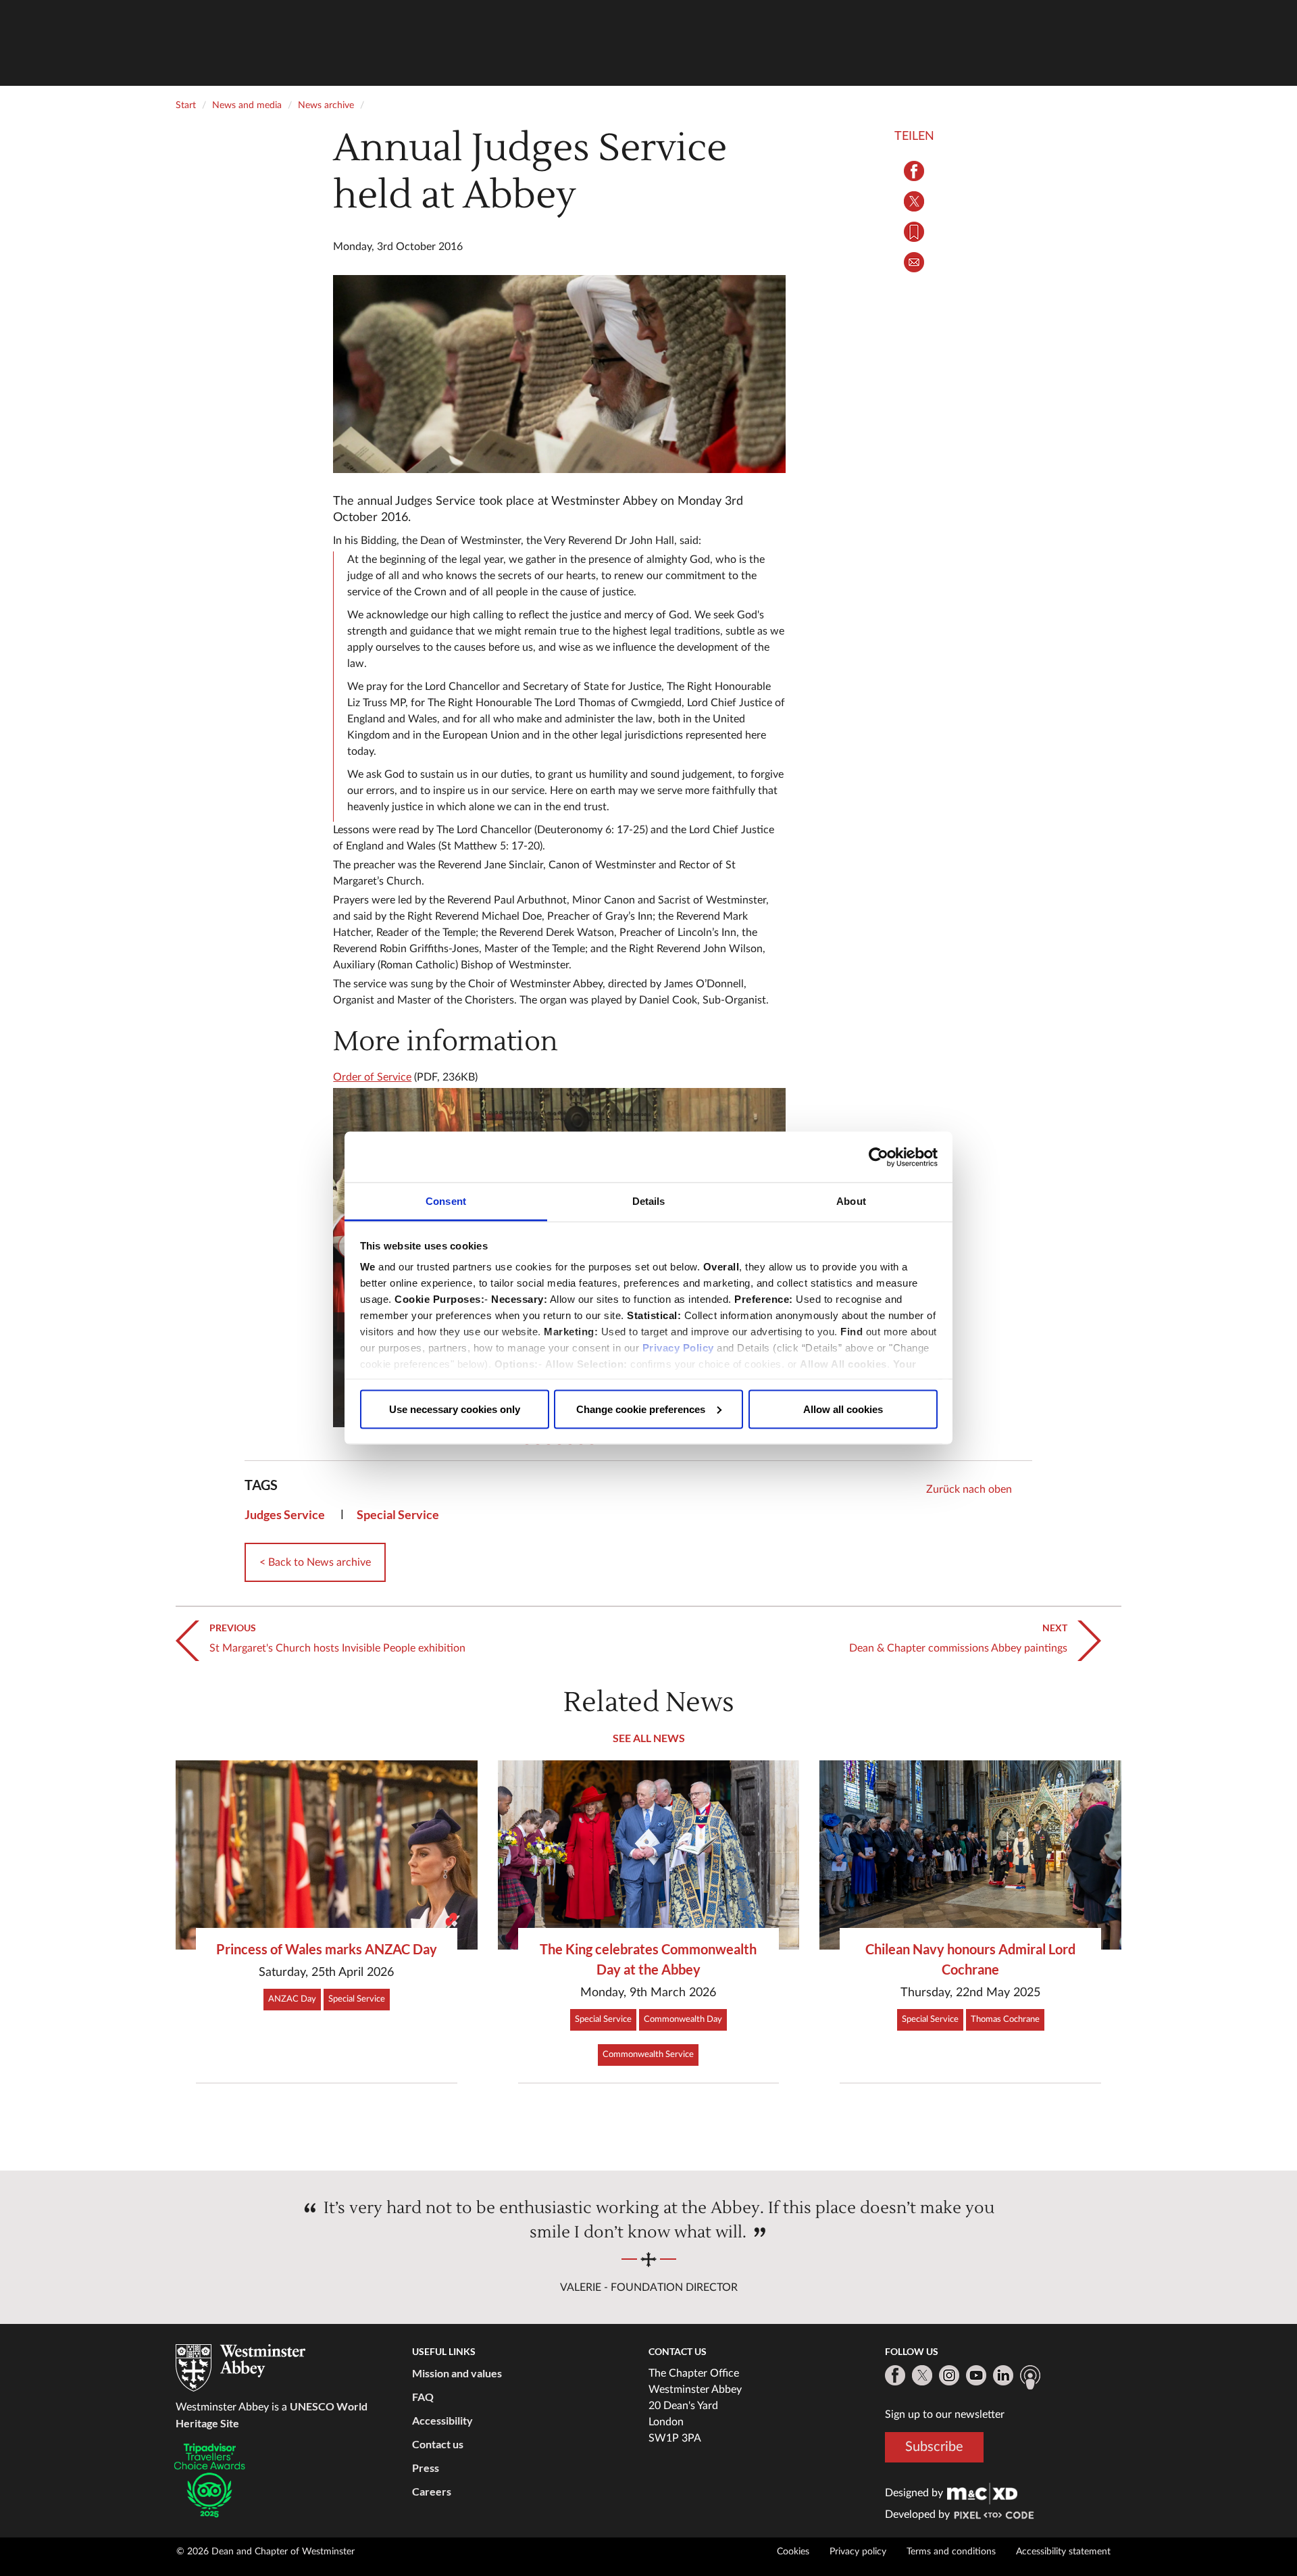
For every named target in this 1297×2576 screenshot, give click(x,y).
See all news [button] (649, 1738)
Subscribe (934, 2447)
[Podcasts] (1030, 2377)
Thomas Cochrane (1005, 2020)
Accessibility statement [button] (1063, 2552)
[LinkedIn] (1003, 2375)
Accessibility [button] (442, 2420)
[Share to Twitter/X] (914, 201)
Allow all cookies (843, 1409)
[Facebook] (895, 2375)
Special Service (398, 1514)
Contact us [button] (438, 2444)
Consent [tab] (446, 1201)
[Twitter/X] (922, 2375)
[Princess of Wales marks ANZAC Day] (327, 1855)
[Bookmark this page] (914, 232)
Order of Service (372, 1077)
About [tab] (851, 1201)
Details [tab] (649, 1201)
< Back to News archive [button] (315, 1562)
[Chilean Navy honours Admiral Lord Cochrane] (970, 1855)
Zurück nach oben (969, 1489)
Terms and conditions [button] (951, 2552)
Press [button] (426, 2468)
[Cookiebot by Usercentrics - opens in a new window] (879, 1157)
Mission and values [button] (457, 2373)
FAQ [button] (423, 2397)
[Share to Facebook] (914, 171)
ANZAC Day (292, 1999)
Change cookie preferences (641, 1409)
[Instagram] (949, 2375)
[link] (982, 2493)
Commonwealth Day (683, 2020)
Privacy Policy (678, 1348)
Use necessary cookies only (455, 1409)
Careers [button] (432, 2491)
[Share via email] (914, 262)
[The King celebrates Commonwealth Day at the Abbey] (649, 1855)
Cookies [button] (793, 2552)
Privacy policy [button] (858, 2552)
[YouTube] (976, 2375)
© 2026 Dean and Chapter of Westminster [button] (265, 2552)
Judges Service (285, 1514)
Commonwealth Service (648, 2055)
